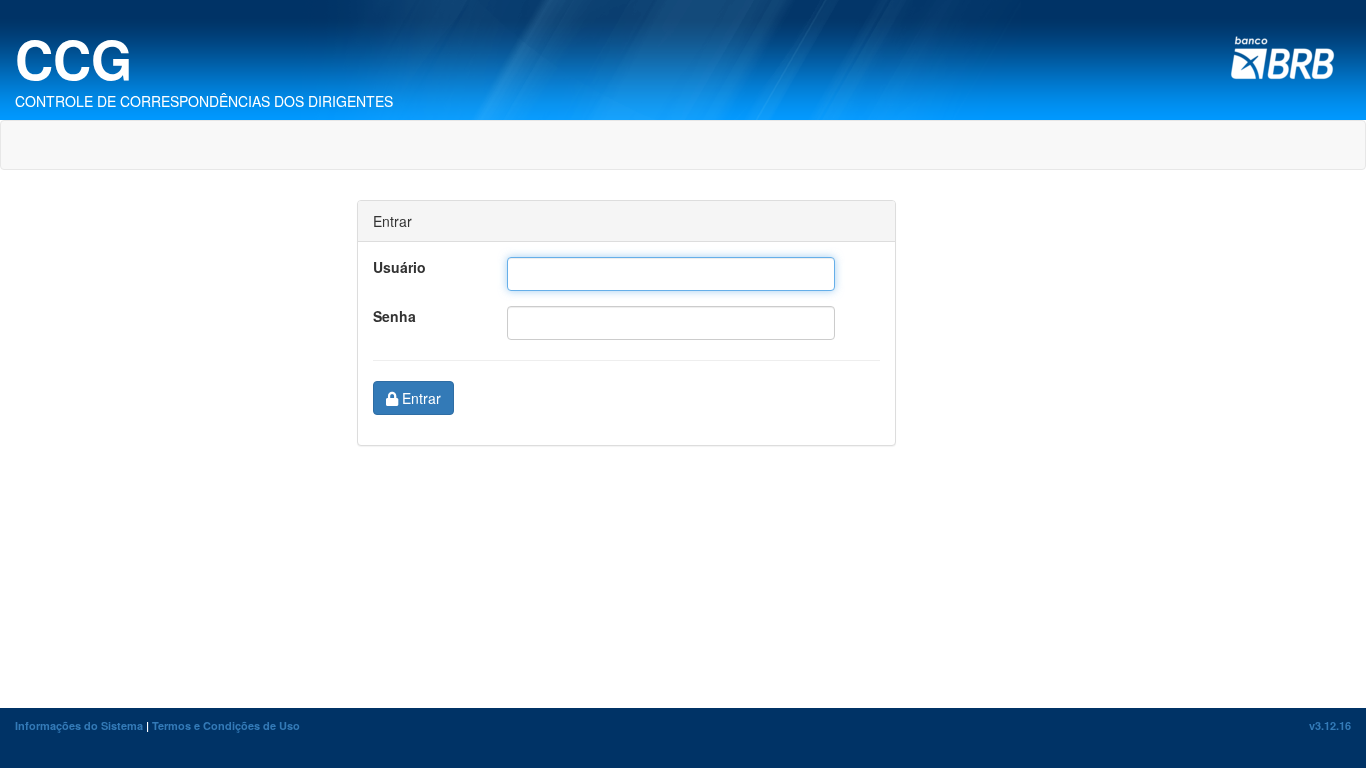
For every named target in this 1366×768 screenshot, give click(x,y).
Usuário (399, 267)
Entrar (419, 398)
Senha (394, 316)
